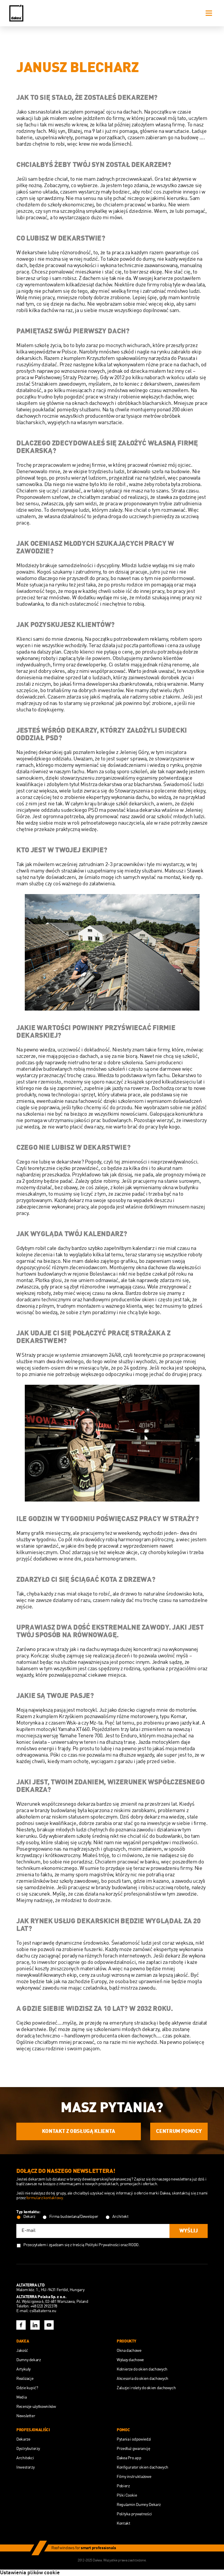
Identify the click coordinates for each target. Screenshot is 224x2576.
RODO (133, 2245)
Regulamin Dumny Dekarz (139, 2505)
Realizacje (25, 2379)
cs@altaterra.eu (43, 2311)
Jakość (22, 2351)
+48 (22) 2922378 (44, 2306)
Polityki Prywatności (103, 2245)
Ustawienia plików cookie (30, 2573)
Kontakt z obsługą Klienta (79, 2131)
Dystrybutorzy (28, 2449)
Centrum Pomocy (179, 2131)
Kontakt (123, 2523)
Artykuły (23, 2369)
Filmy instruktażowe (134, 2477)
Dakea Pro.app (129, 2458)
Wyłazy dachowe (130, 2360)
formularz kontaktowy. (45, 2198)
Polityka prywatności (134, 2514)
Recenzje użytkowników (36, 2407)
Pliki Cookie (127, 2495)
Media (21, 2397)
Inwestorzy (25, 2467)
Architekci (25, 2458)
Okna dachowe (129, 2351)
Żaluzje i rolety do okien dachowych (146, 2388)
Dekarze (23, 2439)
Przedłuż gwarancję (133, 2449)
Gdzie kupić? (27, 2388)
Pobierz (123, 2486)
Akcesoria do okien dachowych (142, 2379)
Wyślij (189, 2231)
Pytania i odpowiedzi (134, 2439)
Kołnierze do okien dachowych (142, 2369)
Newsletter (26, 2416)
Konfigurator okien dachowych (142, 2467)
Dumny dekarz (29, 2360)
